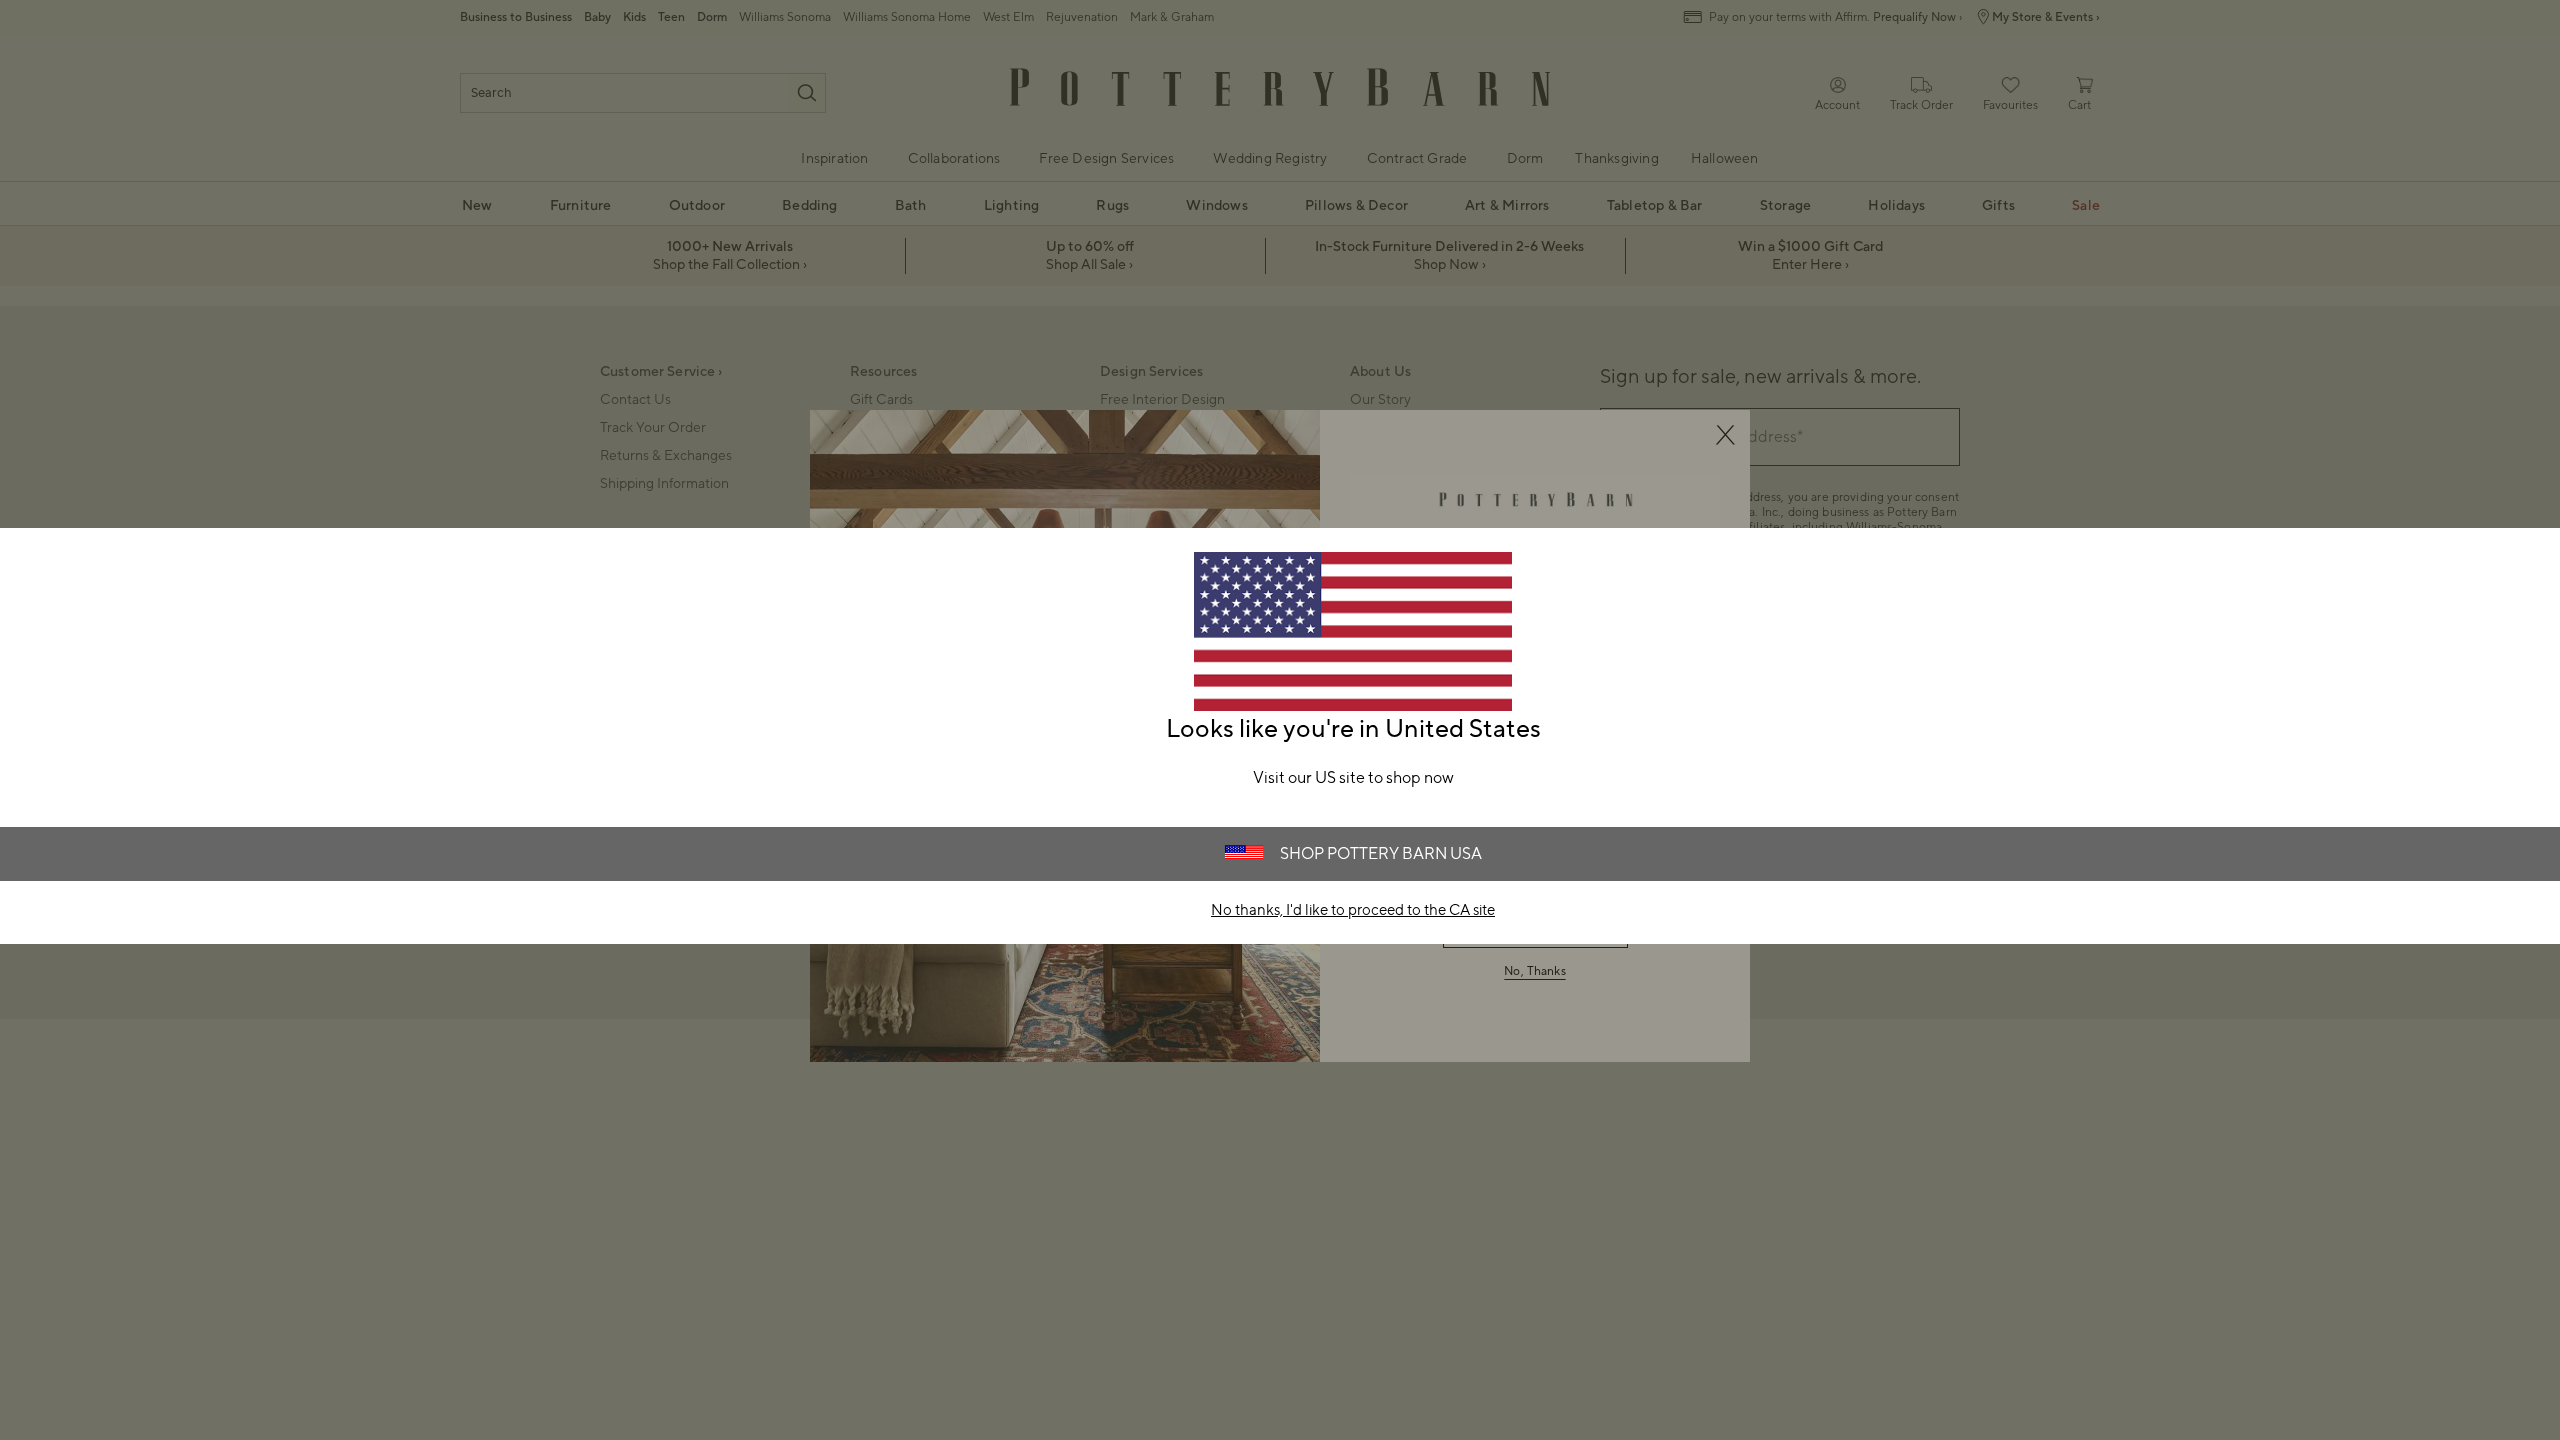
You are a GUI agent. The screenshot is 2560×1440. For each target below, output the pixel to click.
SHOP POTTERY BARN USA (1381, 854)
